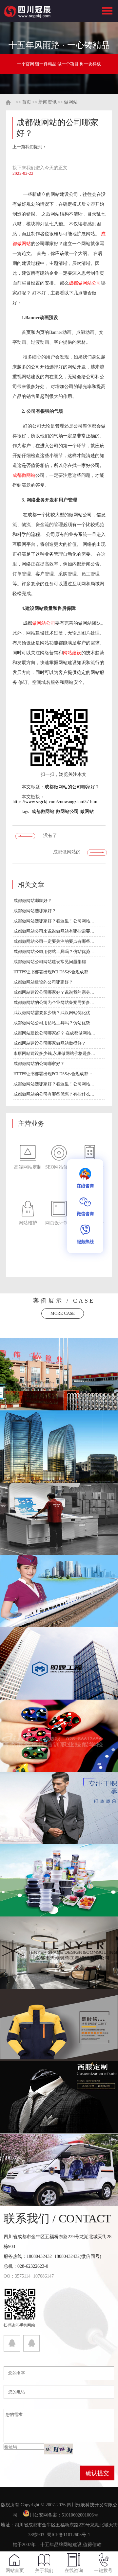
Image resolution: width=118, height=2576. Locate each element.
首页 (27, 102)
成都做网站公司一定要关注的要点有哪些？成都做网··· (54, 941)
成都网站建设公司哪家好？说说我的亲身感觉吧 (54, 992)
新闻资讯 (48, 102)
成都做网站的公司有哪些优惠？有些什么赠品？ (54, 1094)
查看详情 (59, 1382)
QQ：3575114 (17, 2276)
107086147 (43, 2276)
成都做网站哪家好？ (33, 901)
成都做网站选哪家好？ (35, 911)
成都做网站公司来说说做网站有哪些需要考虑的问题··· (54, 931)
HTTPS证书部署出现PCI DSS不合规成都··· (53, 972)
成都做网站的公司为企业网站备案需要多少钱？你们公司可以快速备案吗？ (67, 854)
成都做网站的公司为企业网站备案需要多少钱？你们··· (54, 1002)
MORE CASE (63, 1313)
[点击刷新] (59, 2449)
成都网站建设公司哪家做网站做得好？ (50, 1043)
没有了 (50, 835)
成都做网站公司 (85, 283)
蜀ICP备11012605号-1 (69, 2535)
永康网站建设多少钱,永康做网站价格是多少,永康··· (54, 1053)
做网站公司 (44, 623)
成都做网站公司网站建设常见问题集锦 (50, 962)
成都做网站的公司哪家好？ (72, 787)
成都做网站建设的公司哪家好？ (43, 982)
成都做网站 (24, 475)
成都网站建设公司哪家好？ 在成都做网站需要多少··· (54, 1033)
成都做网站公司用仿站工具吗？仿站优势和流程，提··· (54, 951)
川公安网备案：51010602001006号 (65, 2515)
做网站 (71, 102)
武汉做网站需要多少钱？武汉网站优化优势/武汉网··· (54, 1013)
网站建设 (72, 653)
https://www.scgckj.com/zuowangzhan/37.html (56, 802)
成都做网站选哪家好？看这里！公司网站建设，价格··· (54, 921)
